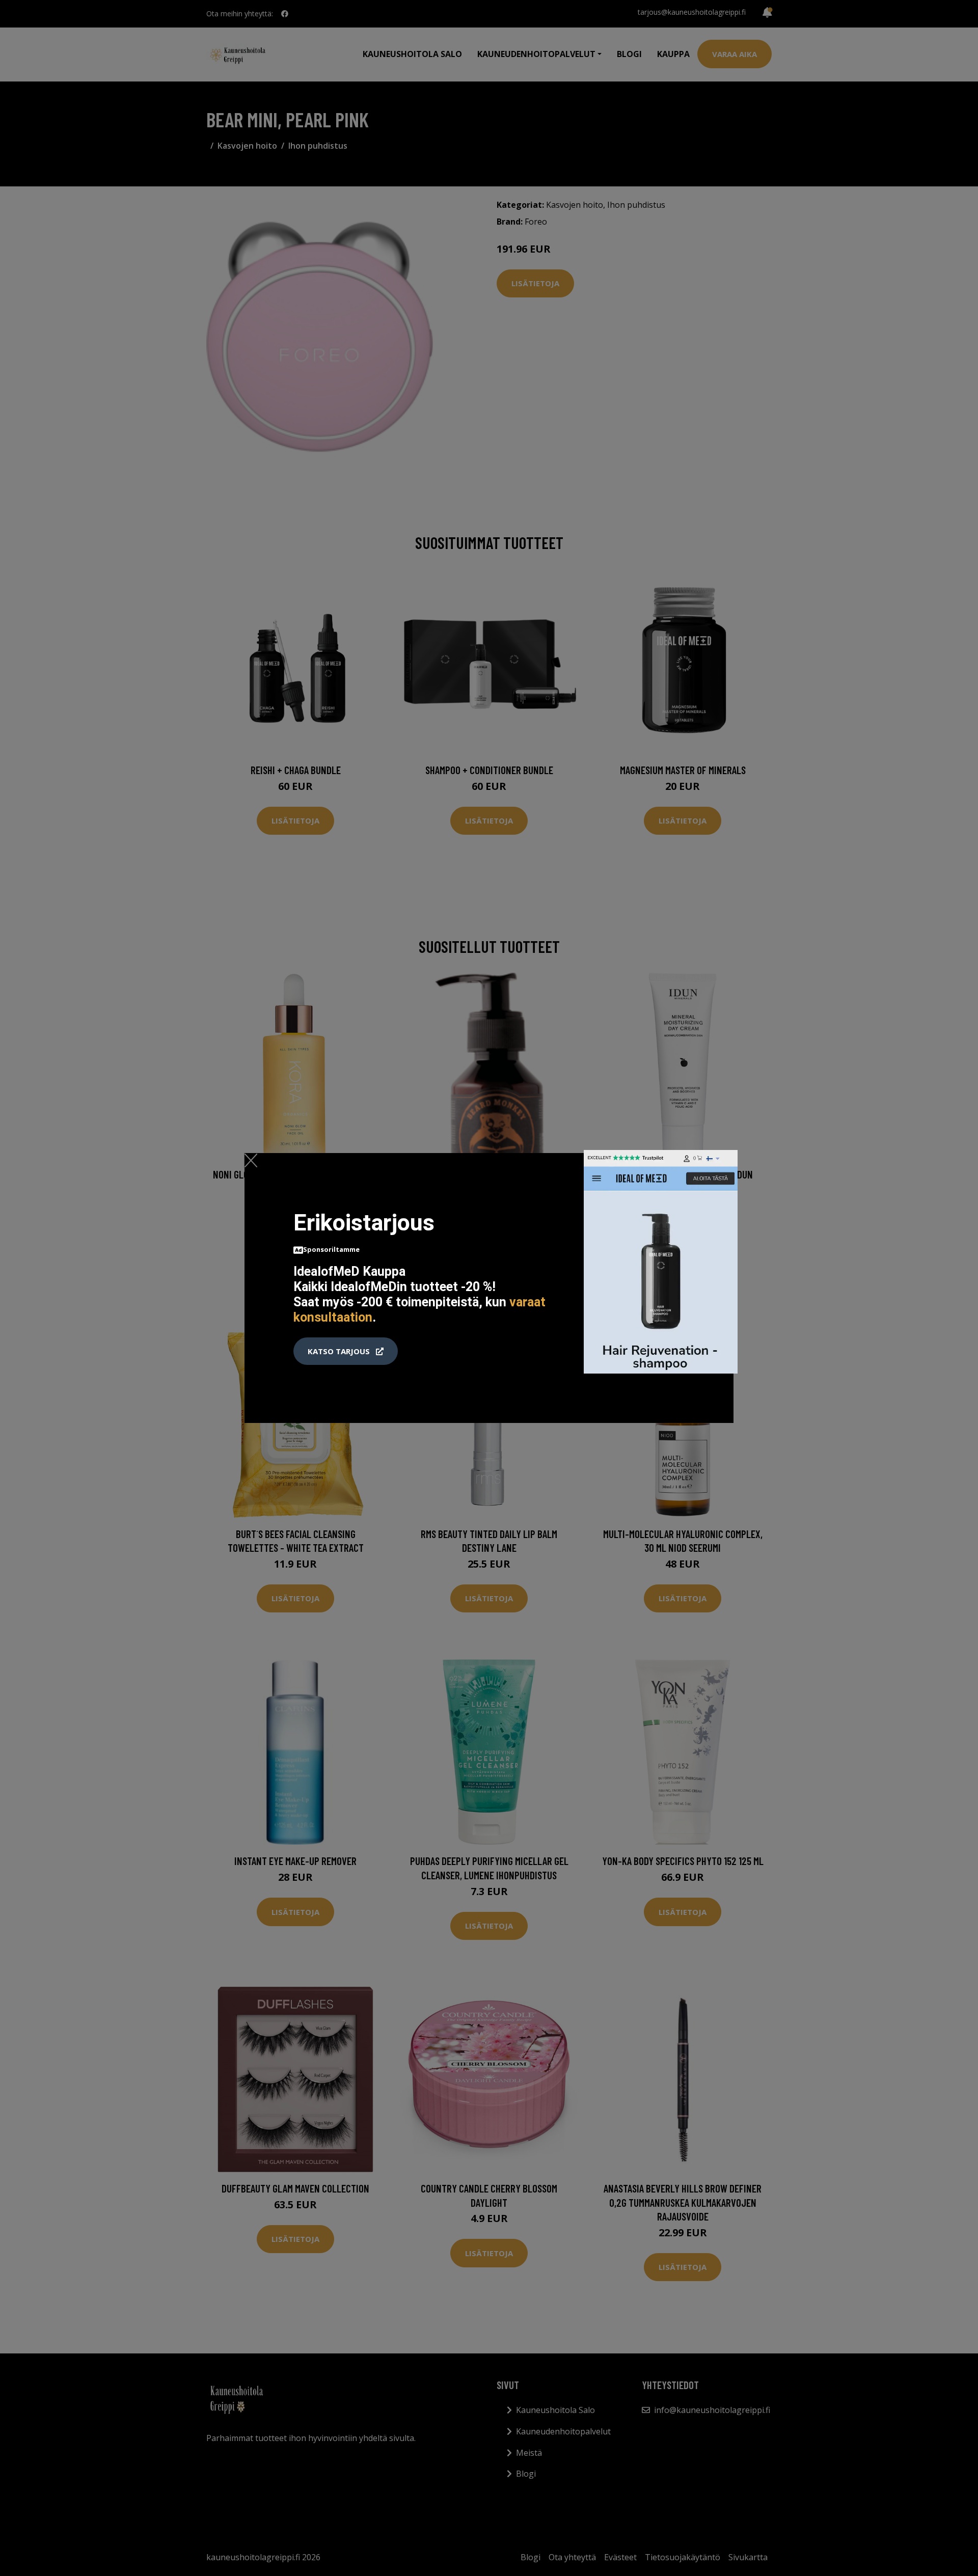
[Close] (251, 1160)
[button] (346, 1351)
